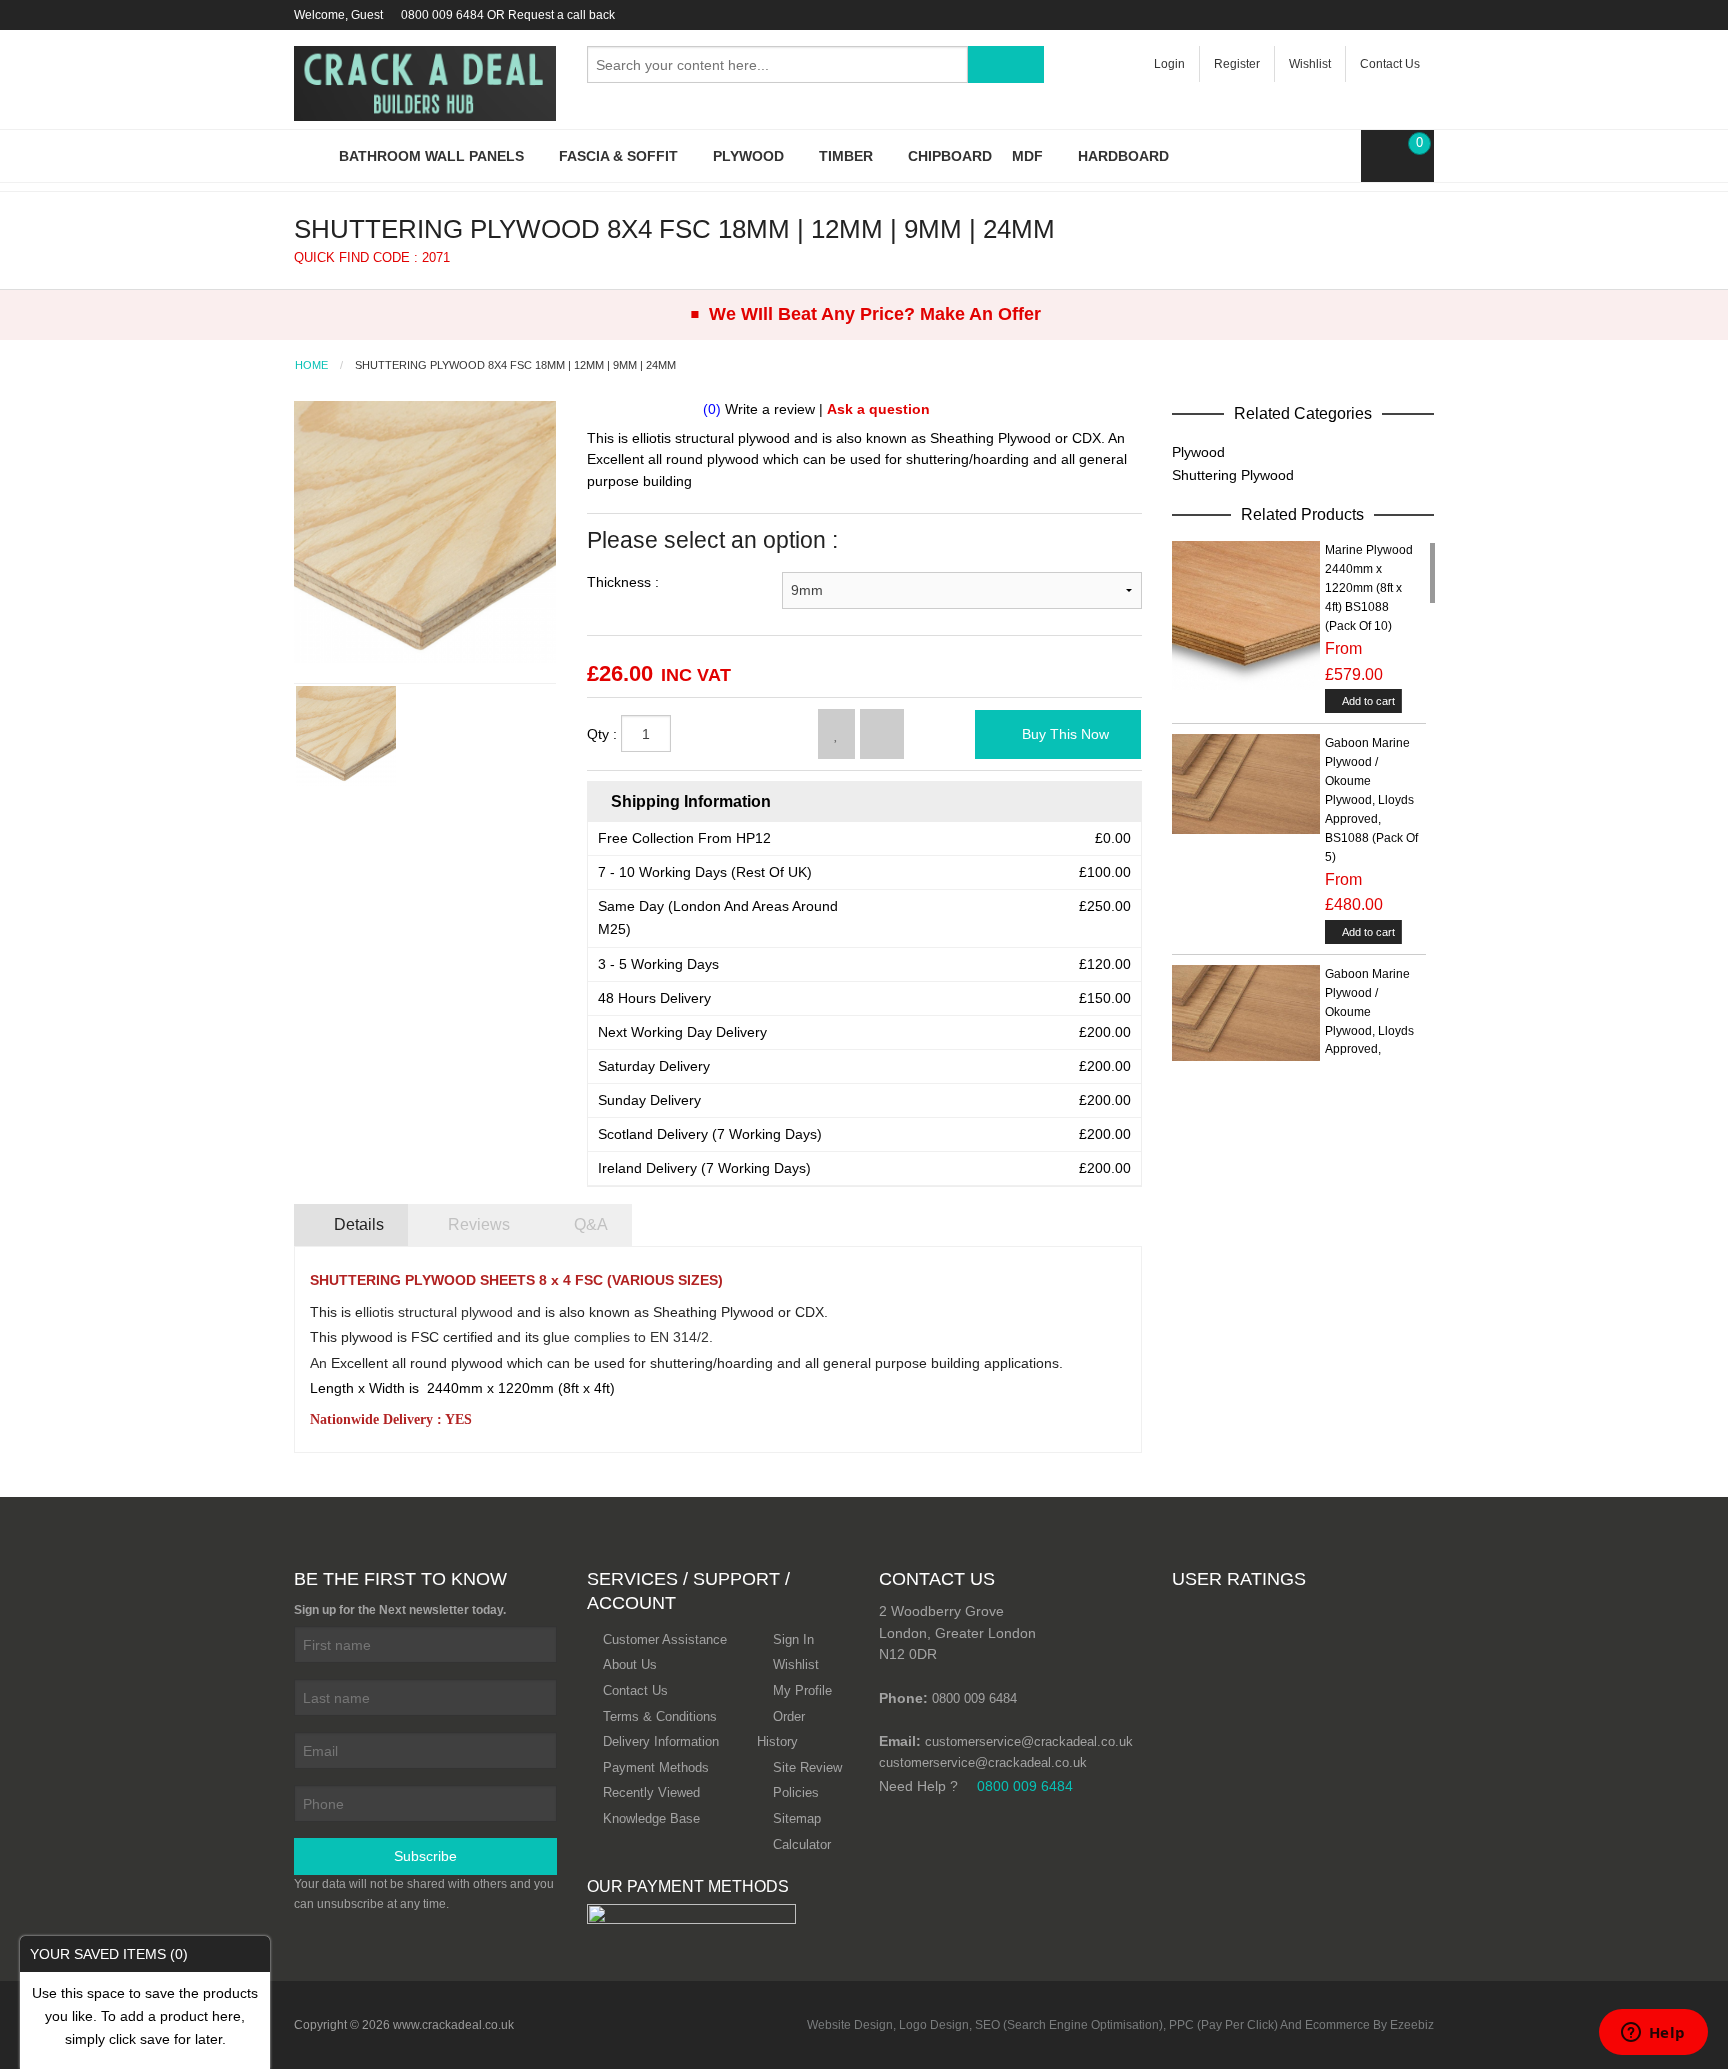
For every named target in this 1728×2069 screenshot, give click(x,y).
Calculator (802, 1844)
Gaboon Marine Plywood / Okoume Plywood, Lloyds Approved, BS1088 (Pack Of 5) (1371, 800)
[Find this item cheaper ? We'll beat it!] (882, 734)
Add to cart (1367, 701)
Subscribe (425, 1856)
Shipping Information (689, 801)
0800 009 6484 (442, 15)
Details (357, 1224)
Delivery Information (661, 1741)
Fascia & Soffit (620, 156)
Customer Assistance (665, 1639)
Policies (796, 1792)
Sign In (793, 1639)
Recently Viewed (651, 1792)
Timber (848, 156)
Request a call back (561, 15)
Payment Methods (656, 1767)
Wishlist (1310, 64)
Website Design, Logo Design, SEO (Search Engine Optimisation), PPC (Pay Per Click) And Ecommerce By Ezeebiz (1120, 2025)
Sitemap (797, 1818)
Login (1169, 64)
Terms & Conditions (660, 1716)
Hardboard (1123, 156)
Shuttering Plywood (1233, 475)
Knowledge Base (651, 1818)
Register (1237, 64)
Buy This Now (1063, 734)
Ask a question (878, 409)
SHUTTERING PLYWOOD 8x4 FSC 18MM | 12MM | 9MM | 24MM (515, 365)
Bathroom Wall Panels (433, 156)
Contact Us (1390, 64)
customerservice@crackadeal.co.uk (1029, 1741)
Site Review (807, 1767)
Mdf (1029, 156)
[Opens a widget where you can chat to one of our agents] (1653, 2034)
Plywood (750, 156)
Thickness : (623, 582)
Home (311, 365)
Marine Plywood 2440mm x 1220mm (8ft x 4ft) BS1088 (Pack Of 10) (1369, 588)
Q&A (589, 1224)
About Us (630, 1664)
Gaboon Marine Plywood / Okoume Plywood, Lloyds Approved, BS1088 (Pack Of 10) (1371, 1031)
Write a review (770, 409)
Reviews (477, 1224)
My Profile (802, 1690)
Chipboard (950, 156)
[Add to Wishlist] (836, 734)
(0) (712, 409)
